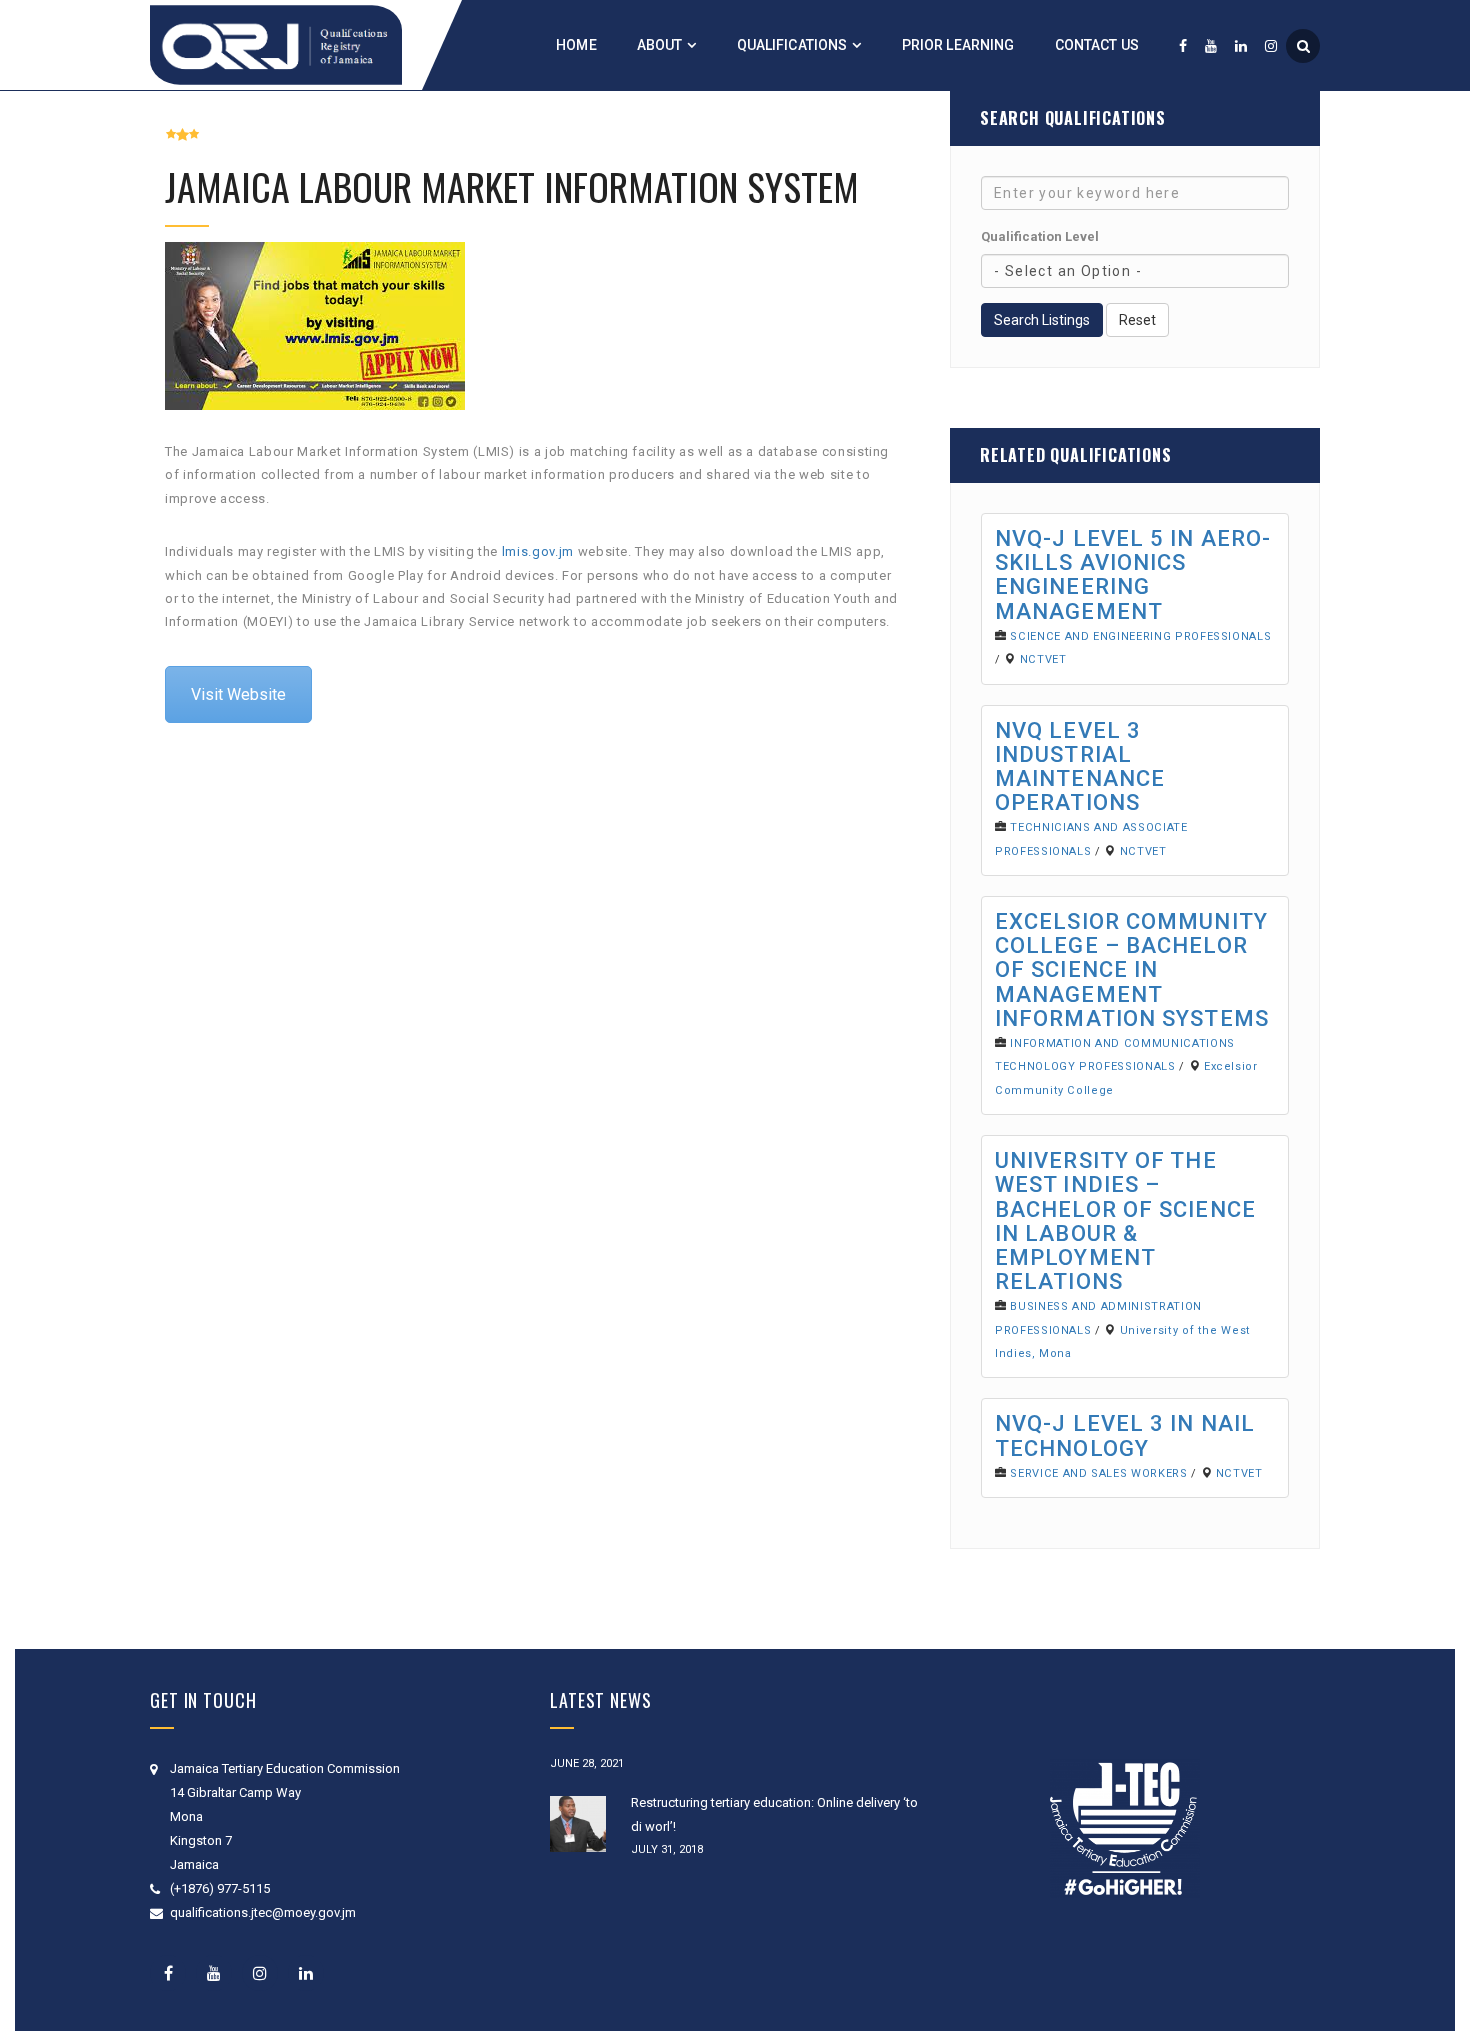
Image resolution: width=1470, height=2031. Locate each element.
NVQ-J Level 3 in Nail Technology (1125, 1435)
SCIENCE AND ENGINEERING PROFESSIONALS (1140, 636)
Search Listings (1042, 320)
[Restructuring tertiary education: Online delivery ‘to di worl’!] (578, 1824)
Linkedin (306, 1973)
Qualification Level (1040, 236)
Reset (1137, 320)
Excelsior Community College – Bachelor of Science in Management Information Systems (1132, 970)
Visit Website (238, 694)
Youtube (214, 1973)
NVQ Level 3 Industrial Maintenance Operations (1080, 767)
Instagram (260, 1973)
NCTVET (1043, 659)
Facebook (168, 1973)
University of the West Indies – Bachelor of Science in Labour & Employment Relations (1125, 1221)
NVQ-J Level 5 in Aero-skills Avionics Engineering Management (1133, 575)
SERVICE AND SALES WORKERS (1098, 1473)
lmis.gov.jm (538, 551)
